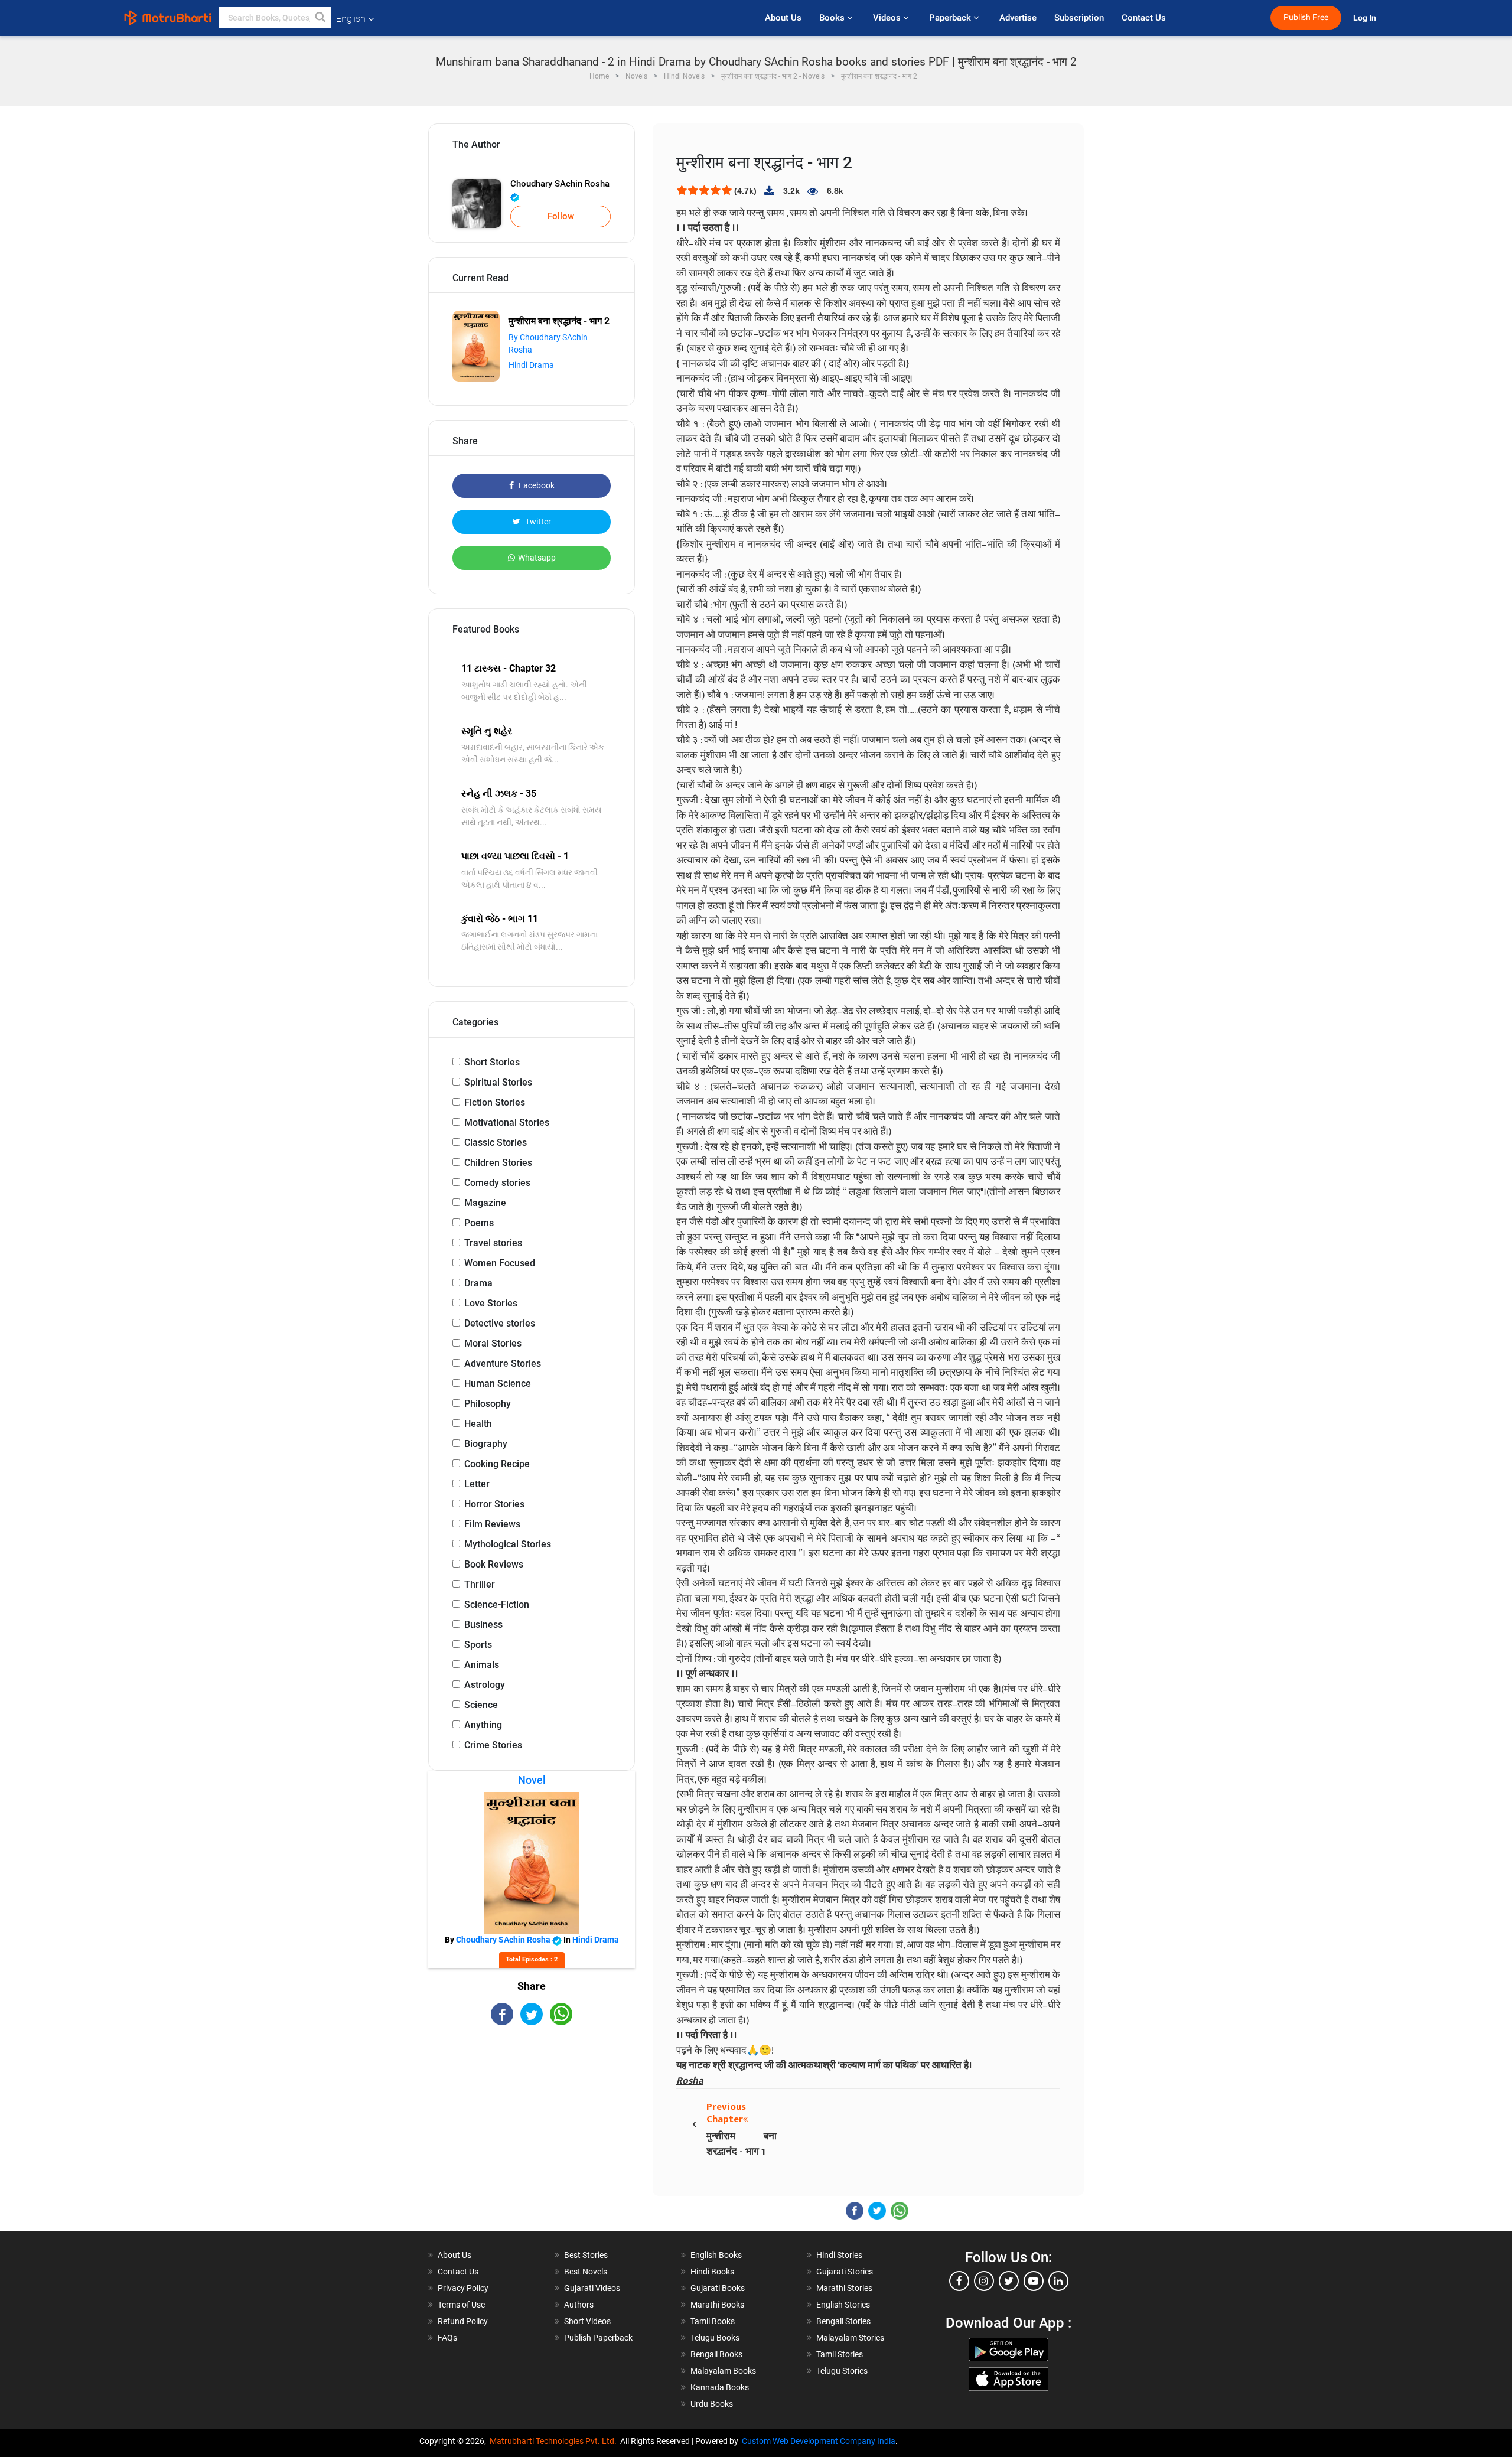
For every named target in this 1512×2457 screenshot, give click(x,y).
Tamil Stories (840, 2354)
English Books (716, 2255)
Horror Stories (494, 1504)
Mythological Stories (508, 1544)
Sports (478, 1645)
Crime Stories (493, 1745)
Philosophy (488, 1404)
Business (483, 1625)
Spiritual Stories (498, 1082)
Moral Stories (493, 1343)
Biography (486, 1444)
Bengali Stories (843, 2321)
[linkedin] (1058, 2281)
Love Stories (491, 1303)
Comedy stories (497, 1183)
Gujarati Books (718, 2288)
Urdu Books (712, 2404)
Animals (482, 1665)
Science (481, 1705)
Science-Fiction (497, 1604)
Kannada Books (720, 2387)
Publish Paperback (598, 2338)
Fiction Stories (495, 1102)
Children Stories (498, 1163)
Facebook (536, 485)
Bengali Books (716, 2354)
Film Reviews (492, 1524)
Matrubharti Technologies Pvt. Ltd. (555, 2441)
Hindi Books (712, 2272)
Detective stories (500, 1323)
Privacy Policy (463, 2288)
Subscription (1079, 18)
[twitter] (1009, 2281)
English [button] (351, 19)
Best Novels (586, 2272)
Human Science (498, 1384)
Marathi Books (717, 2305)
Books (833, 18)
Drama (478, 1283)
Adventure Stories (503, 1363)
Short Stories (492, 1062)
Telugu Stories (842, 2371)
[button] (321, 18)
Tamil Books (713, 2321)
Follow (561, 216)
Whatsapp (537, 558)
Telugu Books (715, 2338)
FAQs (447, 2338)
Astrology (485, 1685)
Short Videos (587, 2321)
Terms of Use (461, 2305)
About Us (783, 18)
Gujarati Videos (592, 2288)
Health (478, 1424)
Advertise (1018, 18)
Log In (1366, 18)
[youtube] (1034, 2281)
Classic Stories (496, 1143)
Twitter (537, 522)
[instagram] (984, 2281)
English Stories (843, 2305)
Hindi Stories (839, 2255)
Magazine (485, 1203)
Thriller (480, 1584)
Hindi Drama (531, 365)
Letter (477, 1484)
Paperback (951, 18)
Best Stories (586, 2255)
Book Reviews (494, 1564)
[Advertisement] (532, 2129)
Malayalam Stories (850, 2338)
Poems (479, 1223)
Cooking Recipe (497, 1464)
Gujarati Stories (845, 2272)
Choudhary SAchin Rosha (560, 184)
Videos (888, 18)
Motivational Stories (507, 1122)
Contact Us (1144, 18)
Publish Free (1306, 17)
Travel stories (493, 1243)
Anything (483, 1725)
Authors (579, 2305)
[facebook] (959, 2281)
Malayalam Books (723, 2371)
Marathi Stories (844, 2288)
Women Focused (500, 1263)
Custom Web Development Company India (819, 2441)
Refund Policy (463, 2321)
